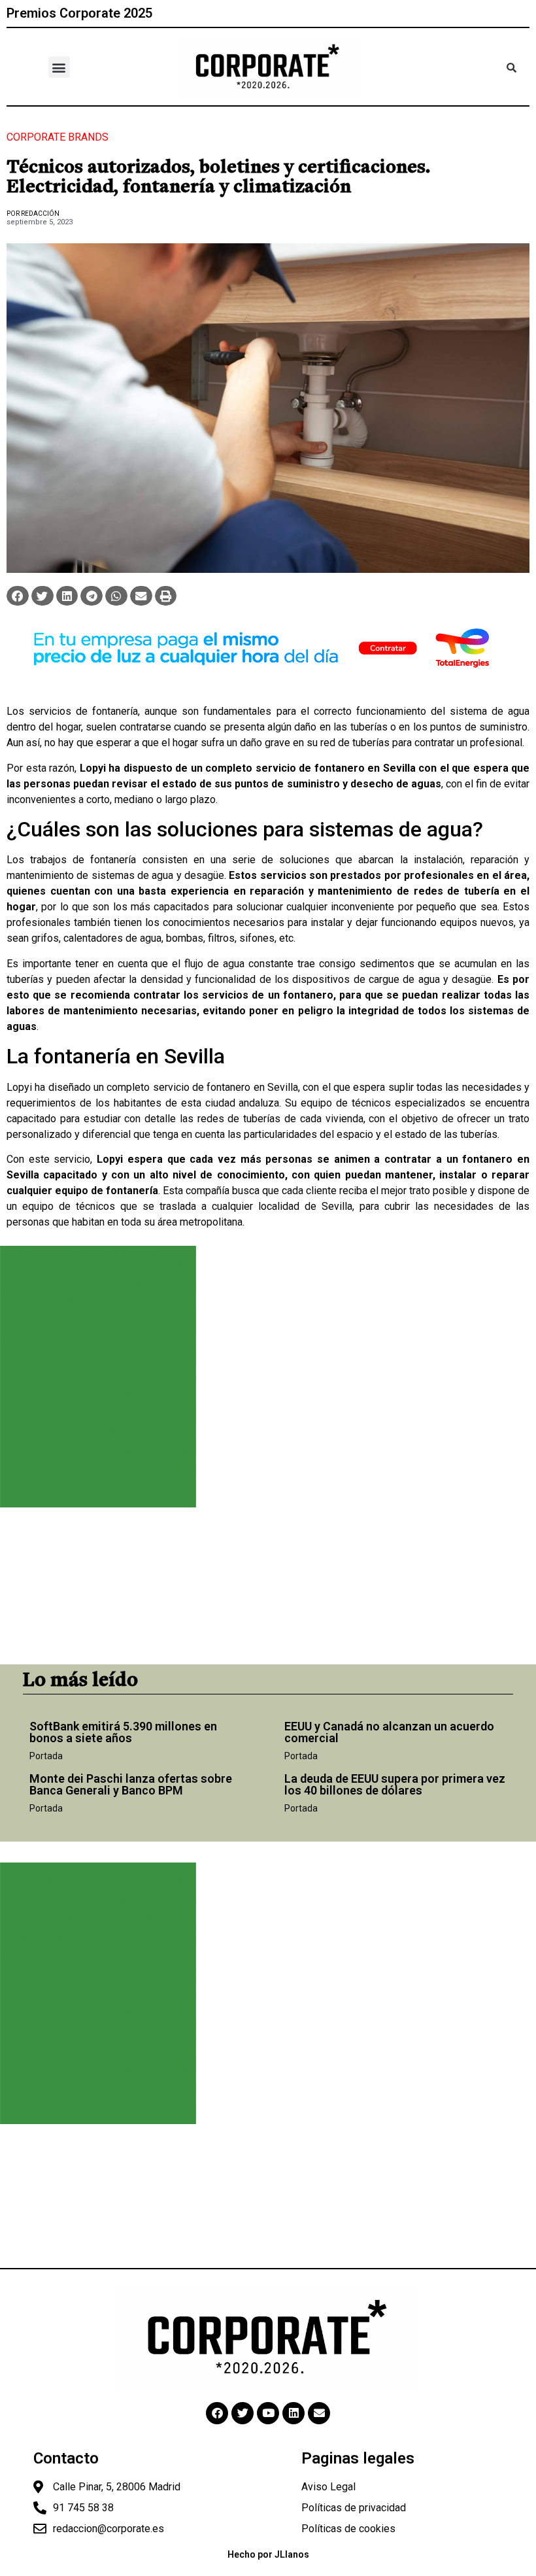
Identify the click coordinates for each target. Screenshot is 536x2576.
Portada (46, 1756)
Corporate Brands (58, 137)
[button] (59, 67)
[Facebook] (217, 2413)
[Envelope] (319, 2413)
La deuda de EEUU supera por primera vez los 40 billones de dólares (395, 1784)
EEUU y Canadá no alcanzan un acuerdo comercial (389, 1732)
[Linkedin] (293, 2413)
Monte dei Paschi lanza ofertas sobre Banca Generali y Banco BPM (131, 1784)
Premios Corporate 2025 (79, 13)
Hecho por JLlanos (268, 2554)
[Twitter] (243, 2413)
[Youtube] (268, 2413)
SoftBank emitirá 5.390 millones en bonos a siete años (123, 1732)
